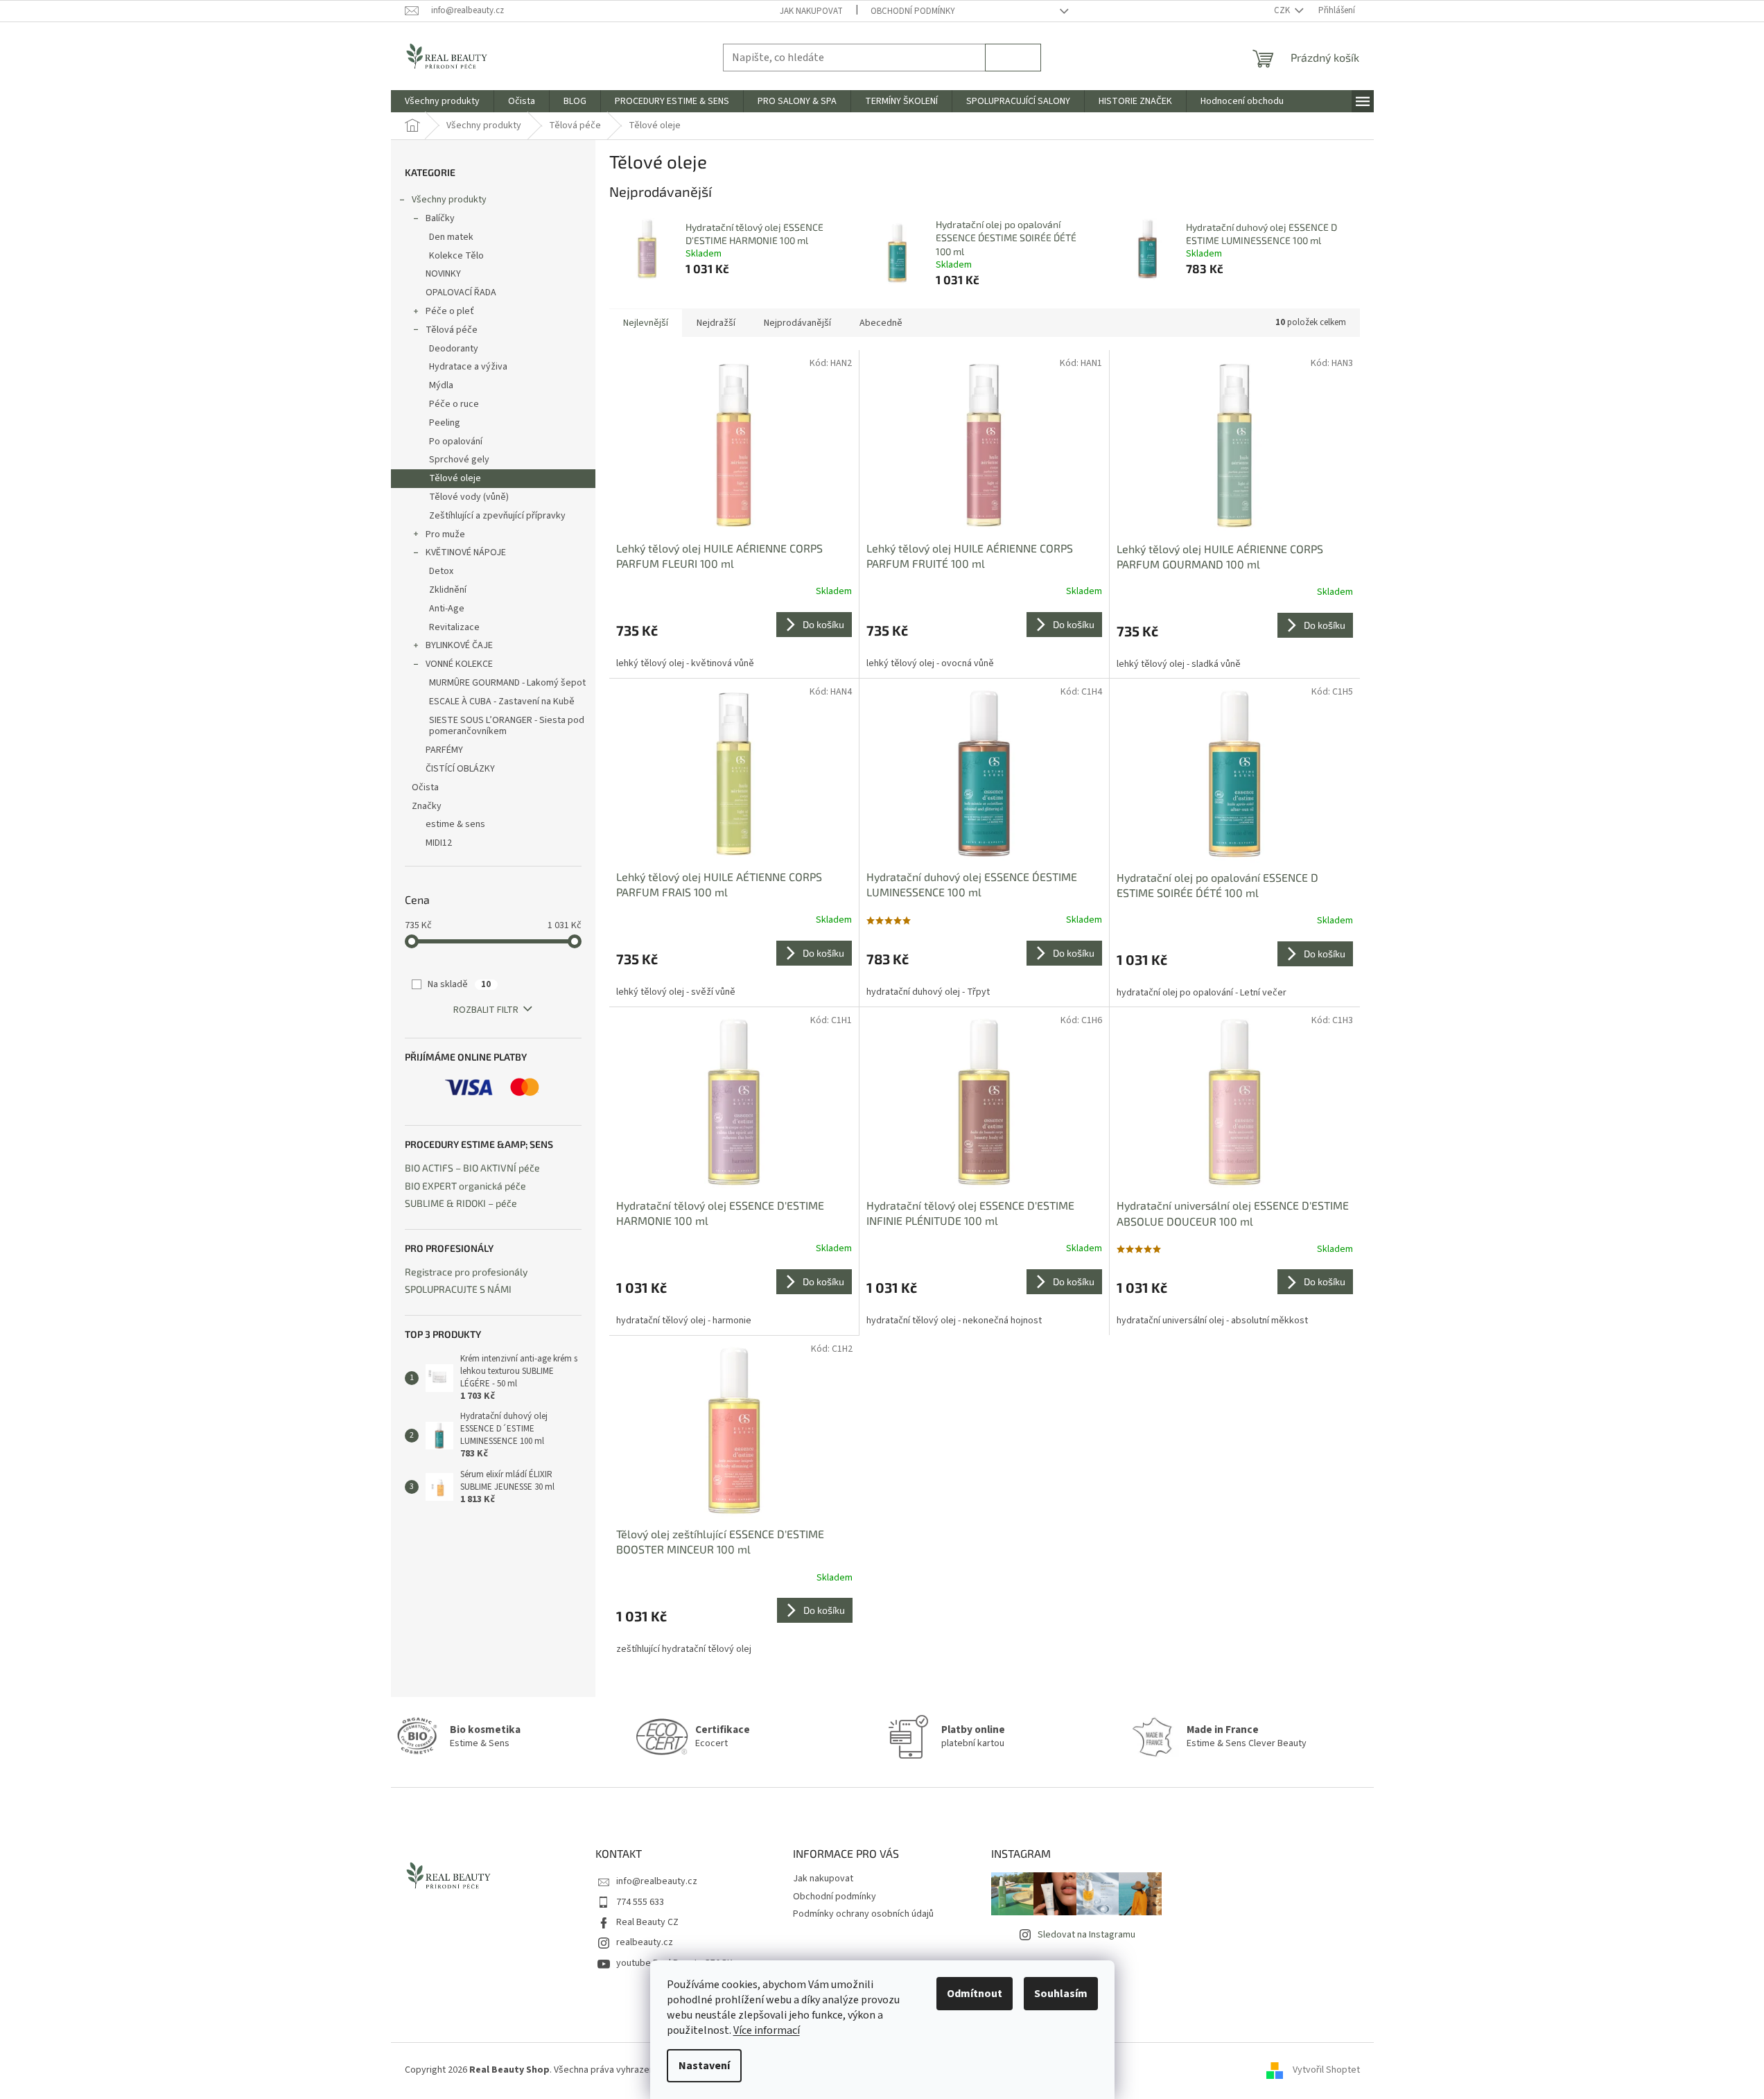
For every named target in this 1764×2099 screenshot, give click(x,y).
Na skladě (459, 984)
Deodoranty (454, 349)
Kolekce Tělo (456, 256)
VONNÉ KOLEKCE (459, 664)
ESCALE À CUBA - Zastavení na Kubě (502, 702)
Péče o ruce (454, 404)
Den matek (451, 237)
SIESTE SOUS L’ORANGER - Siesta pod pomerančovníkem (507, 726)
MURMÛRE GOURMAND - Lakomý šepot (507, 683)
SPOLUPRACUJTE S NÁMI (458, 1289)
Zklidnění (448, 590)
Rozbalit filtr (486, 1010)
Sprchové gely (459, 460)
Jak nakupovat (811, 11)
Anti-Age (447, 609)
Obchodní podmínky (913, 11)
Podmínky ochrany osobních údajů (863, 1914)
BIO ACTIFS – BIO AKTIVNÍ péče (472, 1168)
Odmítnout (975, 1994)
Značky (427, 806)
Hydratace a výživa (468, 367)
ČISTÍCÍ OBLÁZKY (460, 769)
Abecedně (881, 323)
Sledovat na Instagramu (1086, 1935)
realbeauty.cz (645, 1942)
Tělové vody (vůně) (469, 497)
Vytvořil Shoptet (1326, 2070)
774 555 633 (640, 1902)
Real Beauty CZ (647, 1922)
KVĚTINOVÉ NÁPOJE (466, 552)
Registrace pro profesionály (466, 1272)
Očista (425, 787)
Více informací (767, 2030)
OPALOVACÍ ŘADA (461, 293)
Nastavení (704, 2066)
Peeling (445, 423)
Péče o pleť (450, 311)
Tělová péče (452, 330)
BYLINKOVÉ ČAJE (459, 645)
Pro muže (445, 534)
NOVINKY (443, 274)
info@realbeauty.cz (657, 1881)
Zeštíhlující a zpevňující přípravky (497, 516)
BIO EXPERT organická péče (465, 1186)
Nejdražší (716, 323)
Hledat (1013, 57)
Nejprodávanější (797, 323)
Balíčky (440, 218)
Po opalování (456, 442)
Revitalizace (454, 627)
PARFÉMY (444, 750)
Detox (441, 571)
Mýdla (441, 385)
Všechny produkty (449, 200)
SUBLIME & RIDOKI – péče (461, 1203)
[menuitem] (442, 101)
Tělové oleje (455, 478)
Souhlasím (1061, 1994)
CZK (1283, 10)
